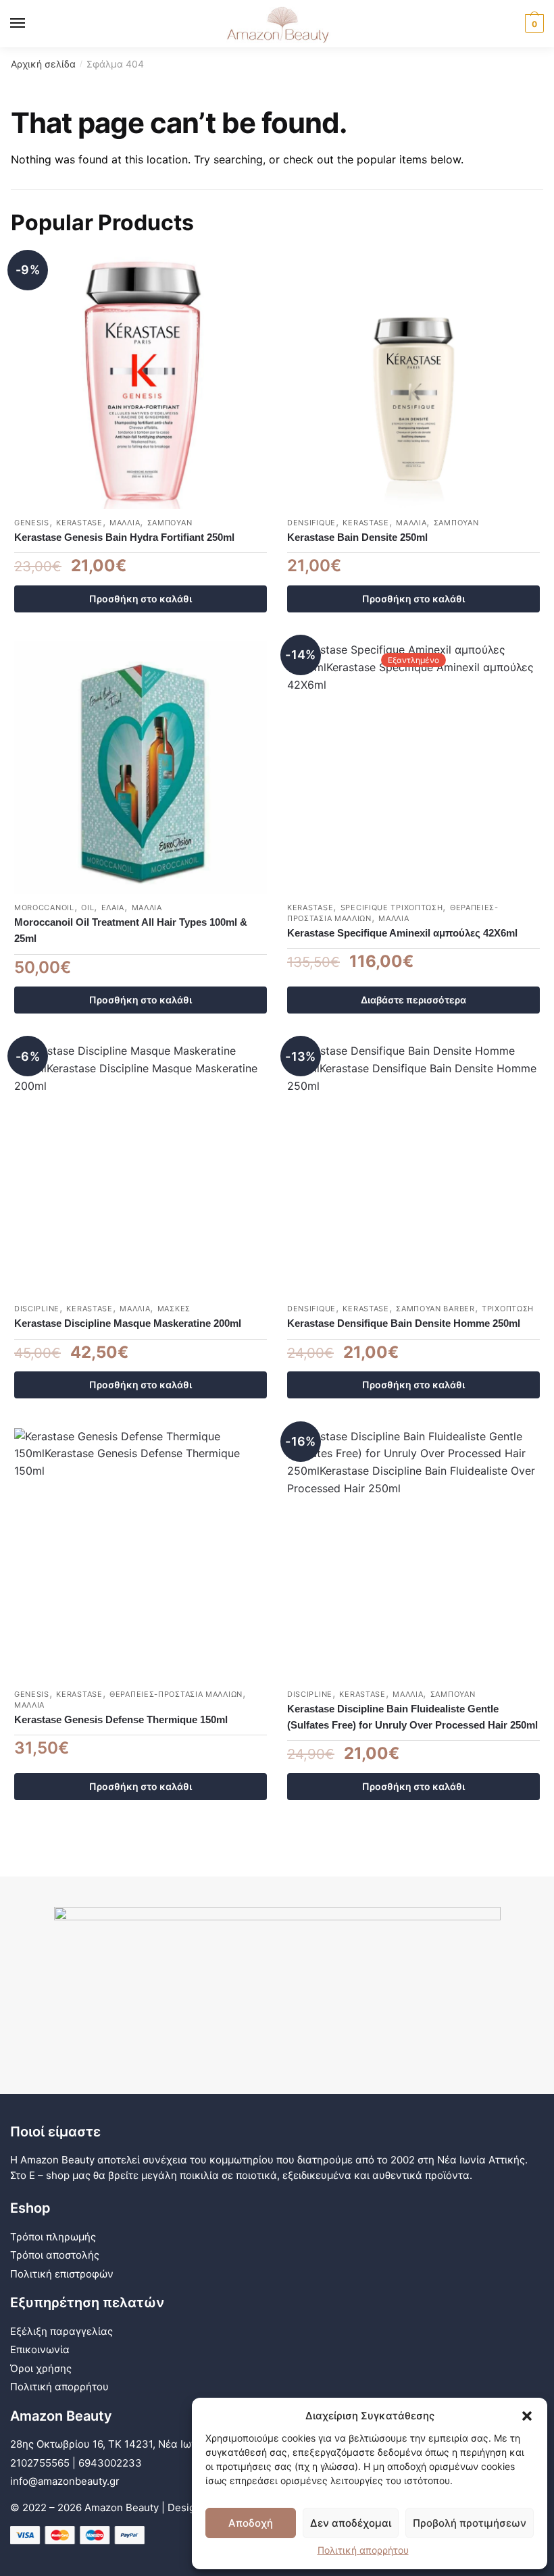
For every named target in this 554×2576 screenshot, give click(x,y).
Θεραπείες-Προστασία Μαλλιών (176, 1694)
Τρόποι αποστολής (55, 2255)
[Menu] (30, 24)
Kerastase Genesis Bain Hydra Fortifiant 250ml (124, 537)
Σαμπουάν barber (435, 1309)
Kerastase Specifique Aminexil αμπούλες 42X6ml (402, 933)
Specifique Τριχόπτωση (392, 908)
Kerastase (79, 523)
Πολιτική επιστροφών (62, 2274)
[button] (527, 2416)
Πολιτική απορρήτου (363, 2550)
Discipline (37, 1309)
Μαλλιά (125, 523)
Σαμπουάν (170, 523)
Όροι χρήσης (41, 2368)
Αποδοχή (251, 2523)
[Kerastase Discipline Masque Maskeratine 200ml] (141, 1169)
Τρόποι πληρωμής (53, 2237)
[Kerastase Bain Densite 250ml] (413, 383)
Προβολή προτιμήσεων (470, 2523)
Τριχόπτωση (508, 1309)
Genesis (32, 523)
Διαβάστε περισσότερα (413, 1000)
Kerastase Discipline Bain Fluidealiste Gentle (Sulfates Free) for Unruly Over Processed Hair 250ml (412, 1717)
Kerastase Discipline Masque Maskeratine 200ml (128, 1323)
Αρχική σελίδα (43, 64)
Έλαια (113, 908)
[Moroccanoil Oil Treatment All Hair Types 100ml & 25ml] (141, 768)
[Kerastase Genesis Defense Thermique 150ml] (141, 1554)
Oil (87, 908)
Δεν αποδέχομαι (351, 2523)
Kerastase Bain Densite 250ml (357, 537)
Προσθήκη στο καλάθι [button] (141, 599)
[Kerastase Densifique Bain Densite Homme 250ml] (413, 1169)
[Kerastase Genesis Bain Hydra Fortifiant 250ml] (141, 383)
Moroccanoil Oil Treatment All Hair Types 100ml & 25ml (131, 930)
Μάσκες (174, 1309)
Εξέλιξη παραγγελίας (61, 2331)
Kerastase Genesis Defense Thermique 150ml (121, 1719)
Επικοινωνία (40, 2349)
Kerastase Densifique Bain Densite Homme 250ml (404, 1323)
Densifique (311, 523)
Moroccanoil (44, 908)
